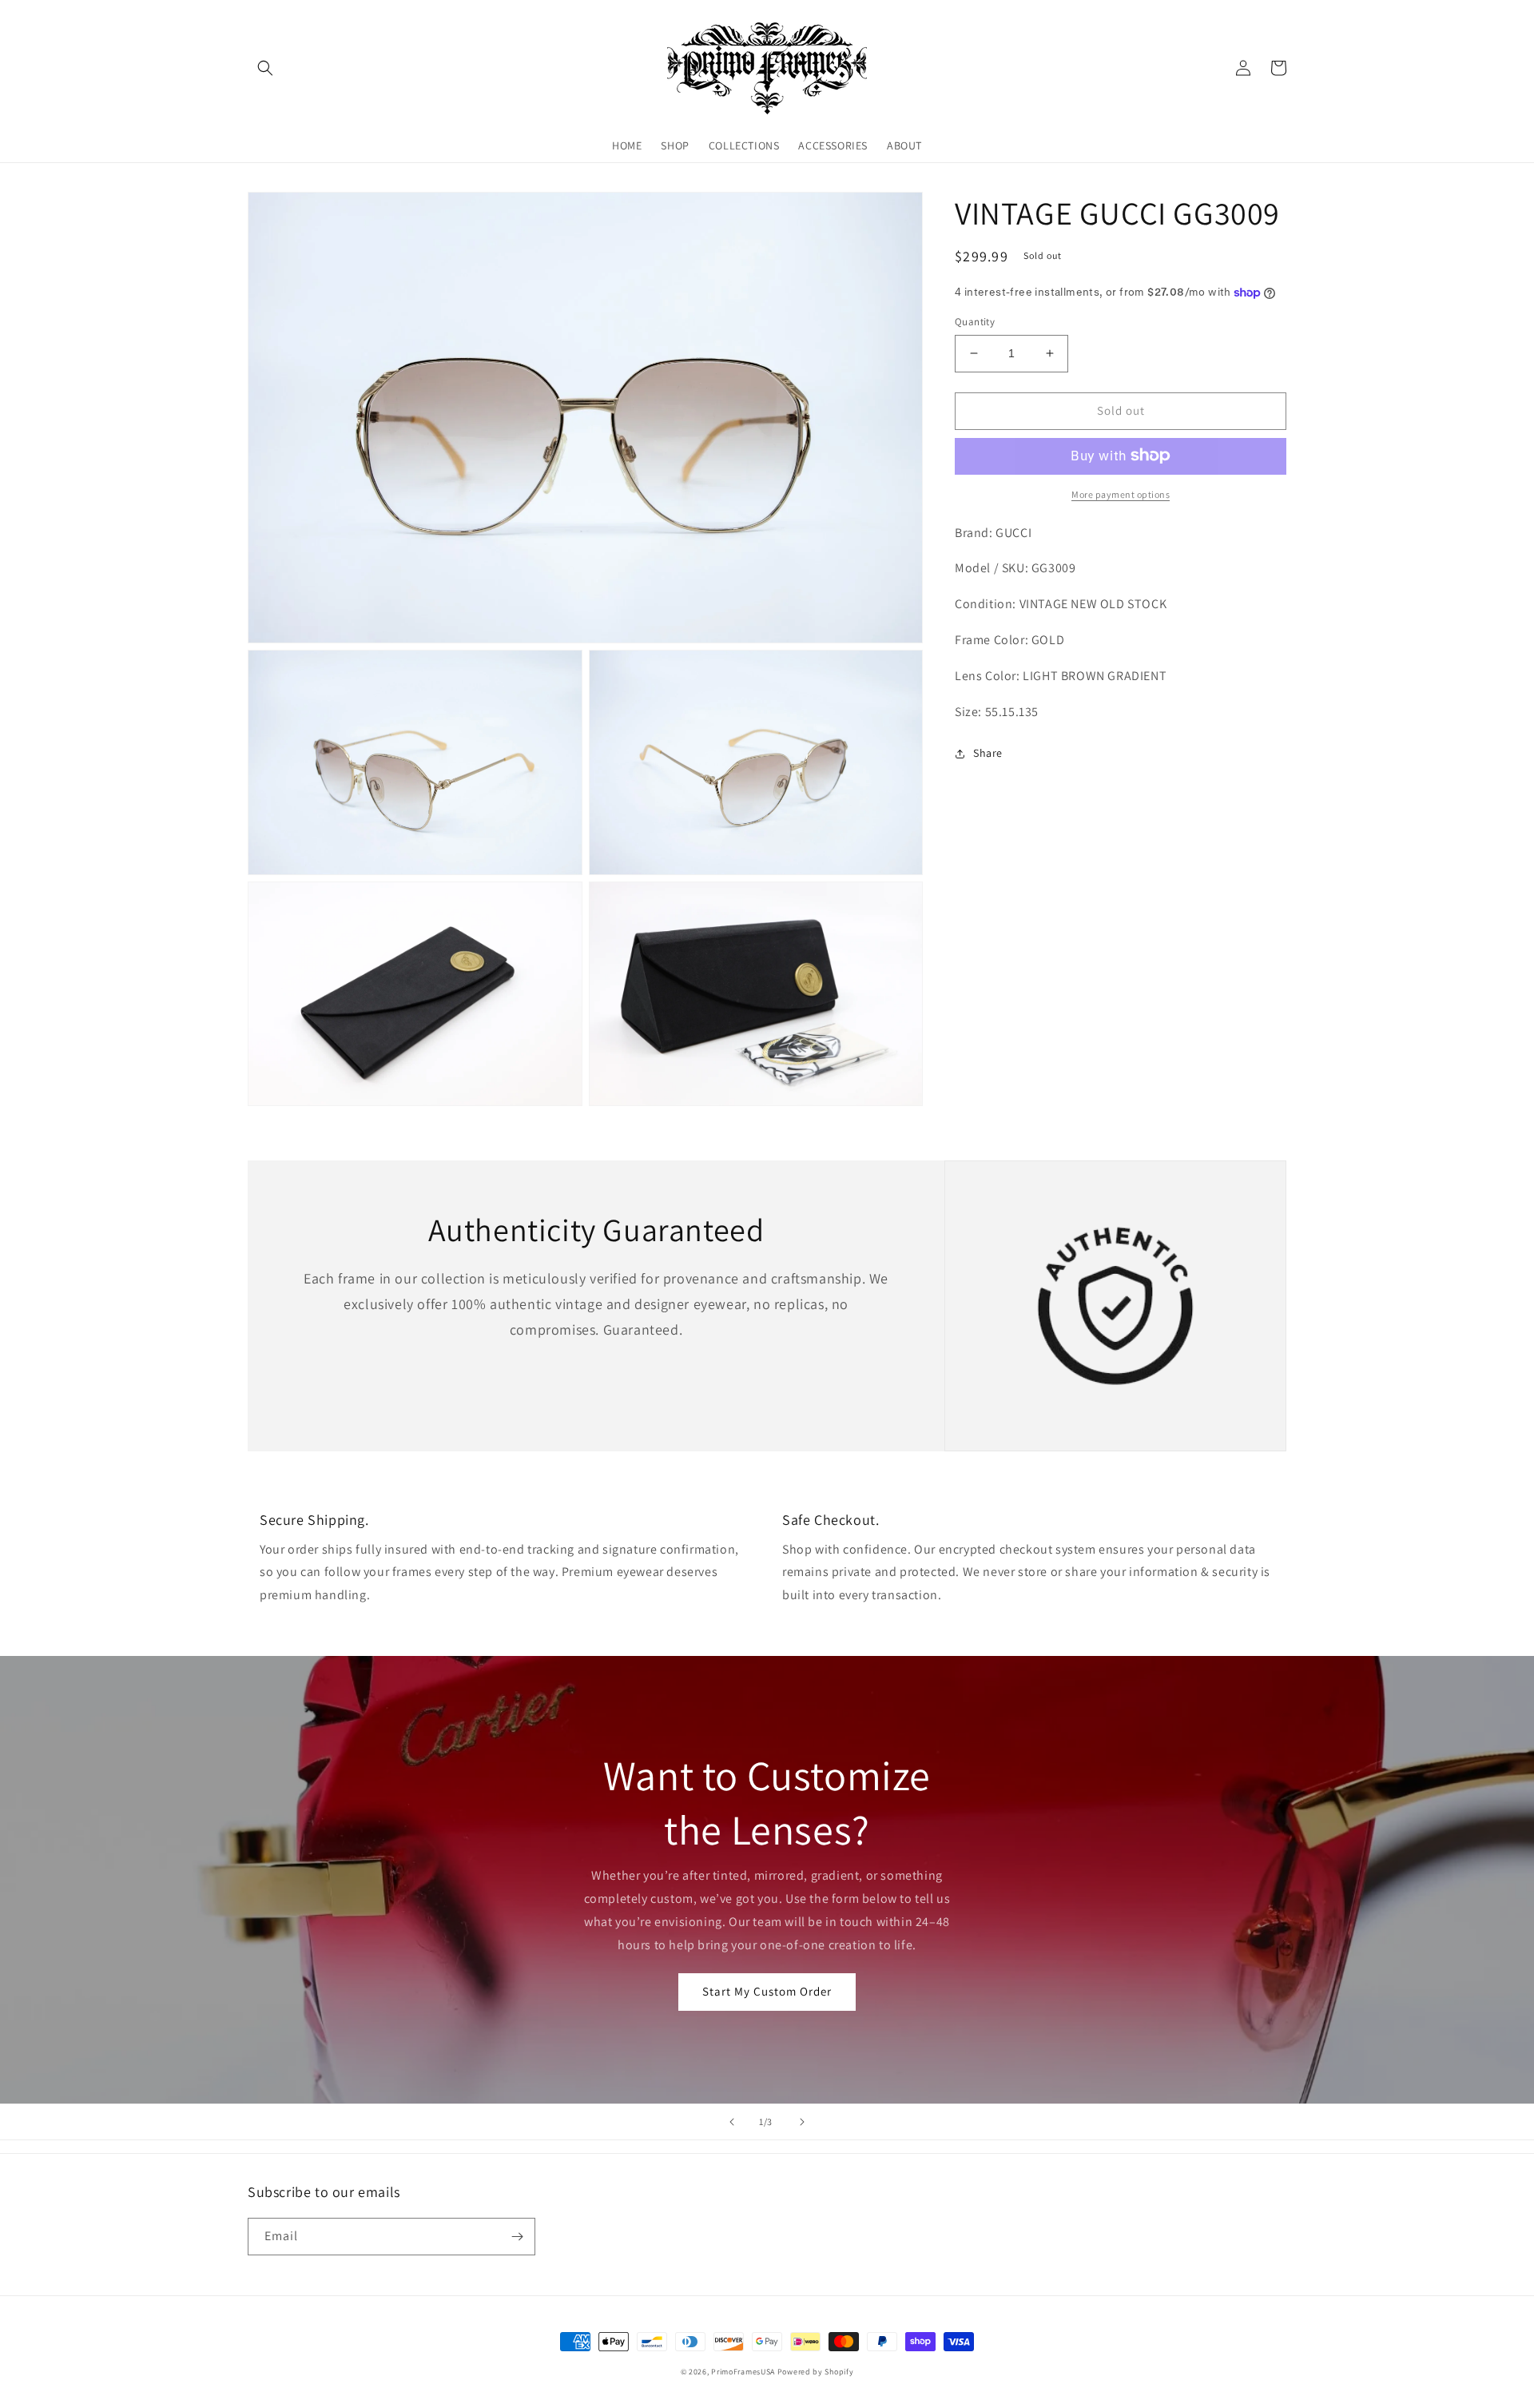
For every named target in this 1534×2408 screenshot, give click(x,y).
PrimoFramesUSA (743, 2372)
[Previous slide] (732, 2122)
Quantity (975, 322)
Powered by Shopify (816, 2372)
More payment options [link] (1121, 494)
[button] (265, 68)
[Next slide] (802, 2122)
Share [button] (988, 753)
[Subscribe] (517, 2237)
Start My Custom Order (767, 1991)
